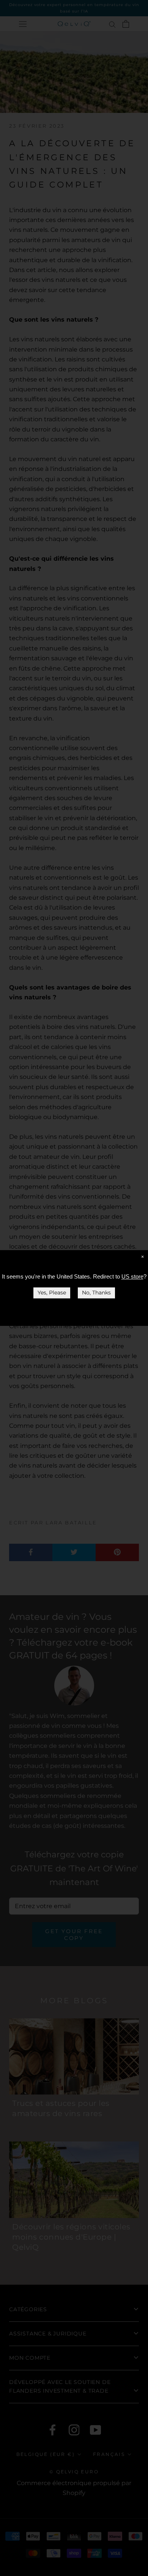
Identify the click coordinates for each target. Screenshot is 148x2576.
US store (132, 1276)
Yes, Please (52, 1293)
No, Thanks (96, 1293)
